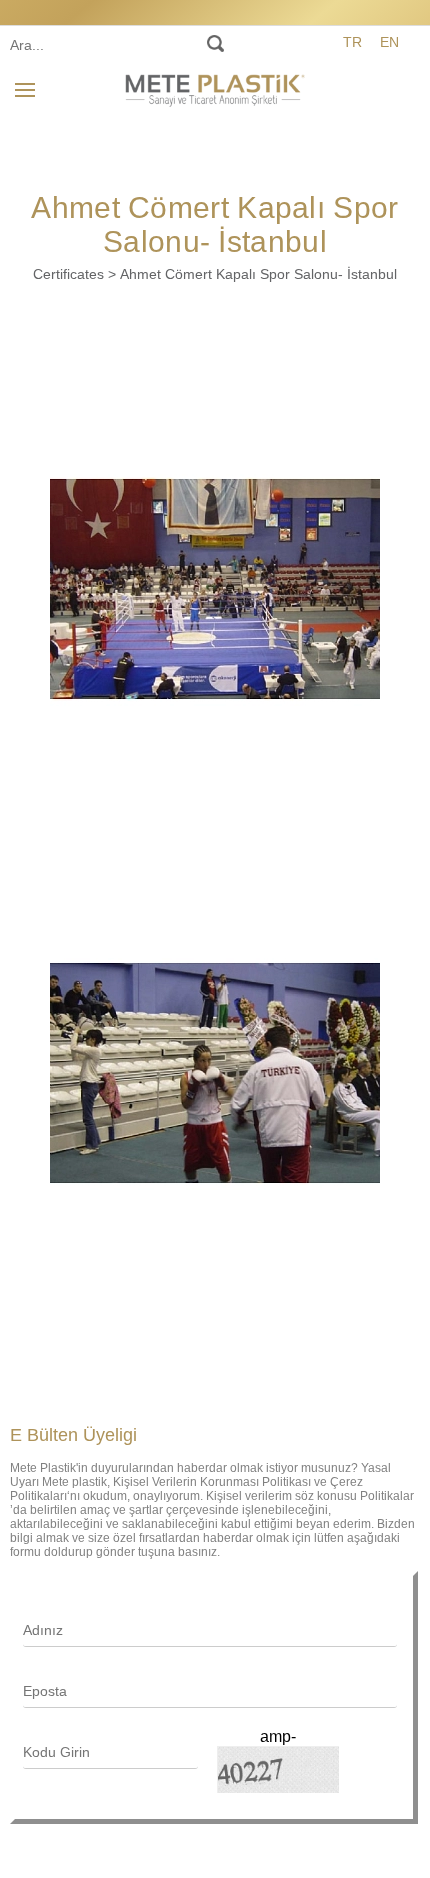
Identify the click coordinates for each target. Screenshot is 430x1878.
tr (352, 42)
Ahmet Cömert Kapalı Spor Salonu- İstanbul (258, 274)
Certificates (68, 274)
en (389, 42)
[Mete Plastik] (215, 87)
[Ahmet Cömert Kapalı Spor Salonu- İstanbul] (215, 589)
